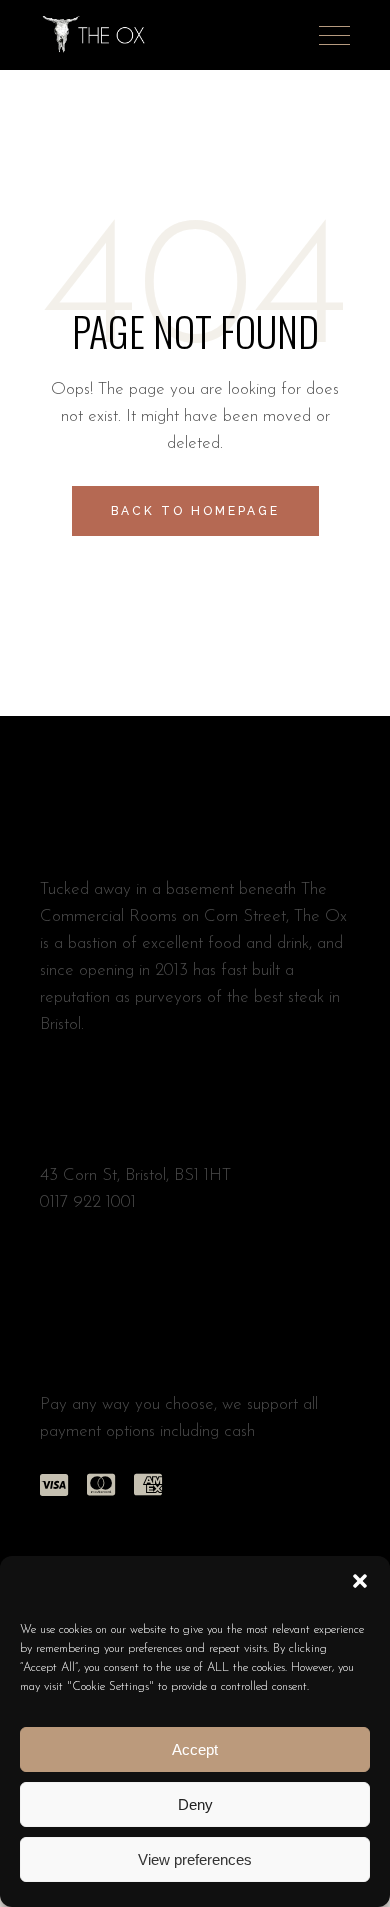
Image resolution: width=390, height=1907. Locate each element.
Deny (195, 1804)
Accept (195, 1749)
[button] (360, 1581)
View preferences (195, 1859)
